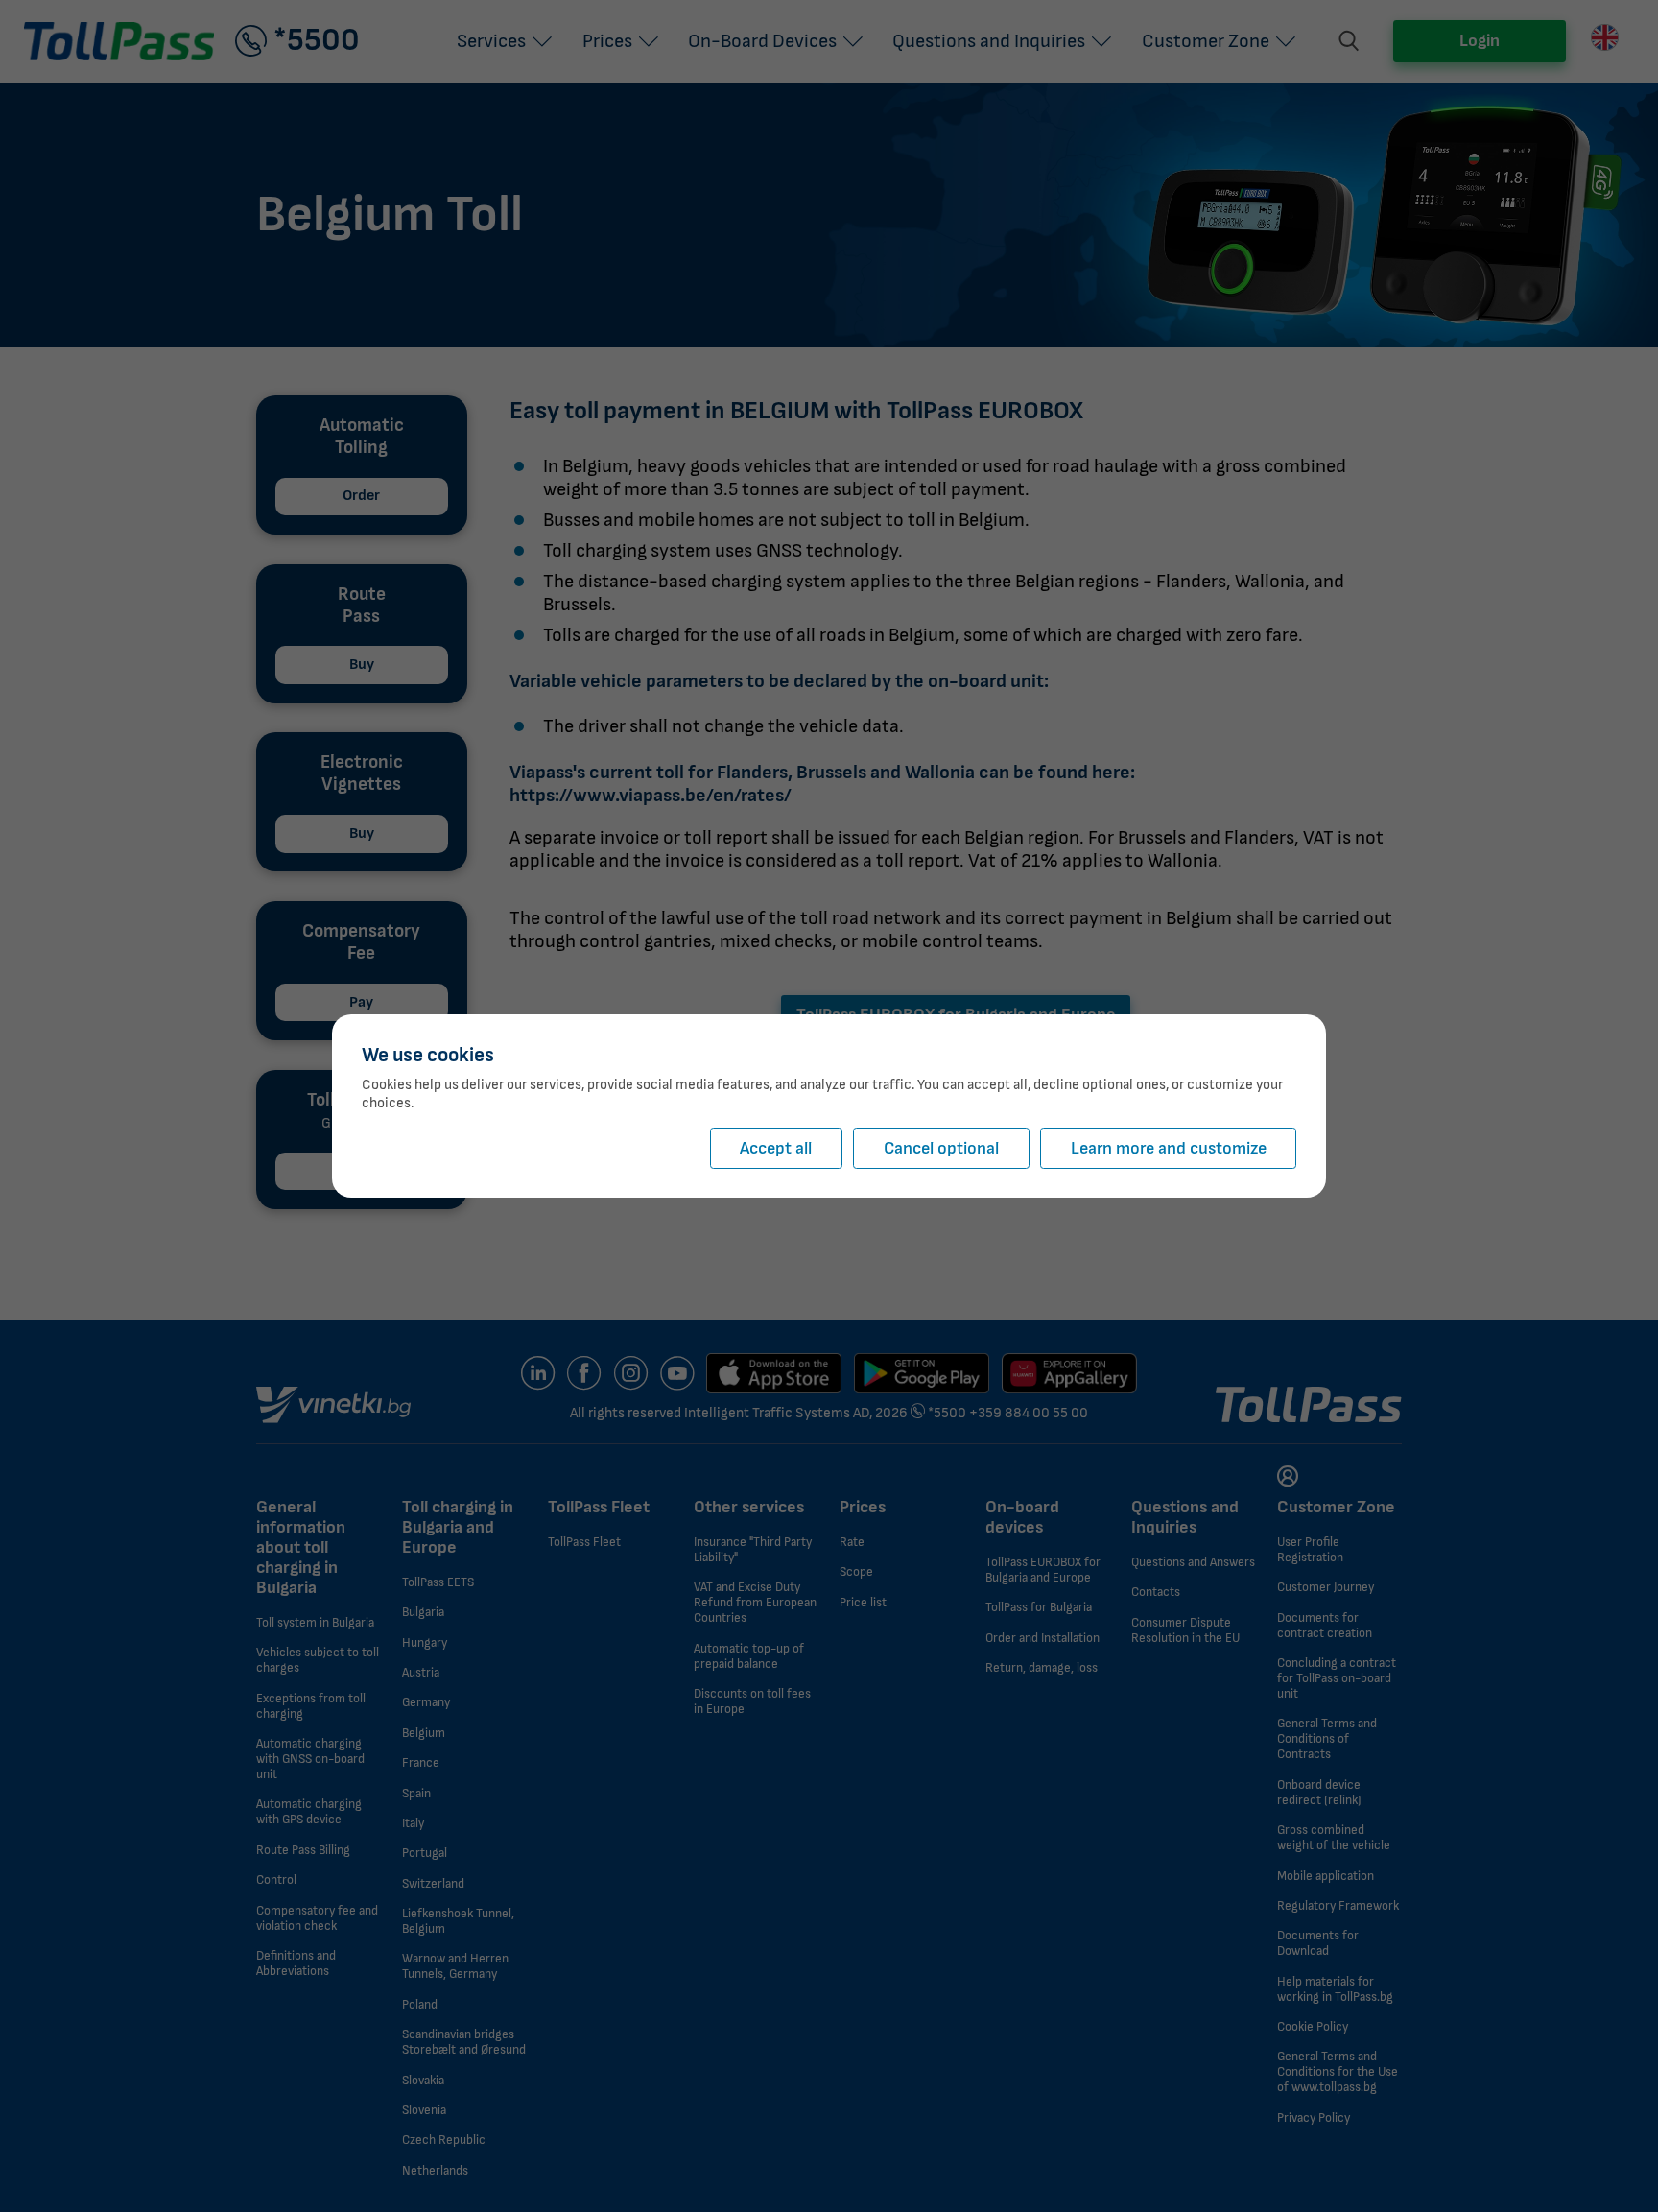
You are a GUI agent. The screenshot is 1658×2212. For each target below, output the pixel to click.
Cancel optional (941, 1148)
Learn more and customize (1169, 1148)
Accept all (776, 1148)
